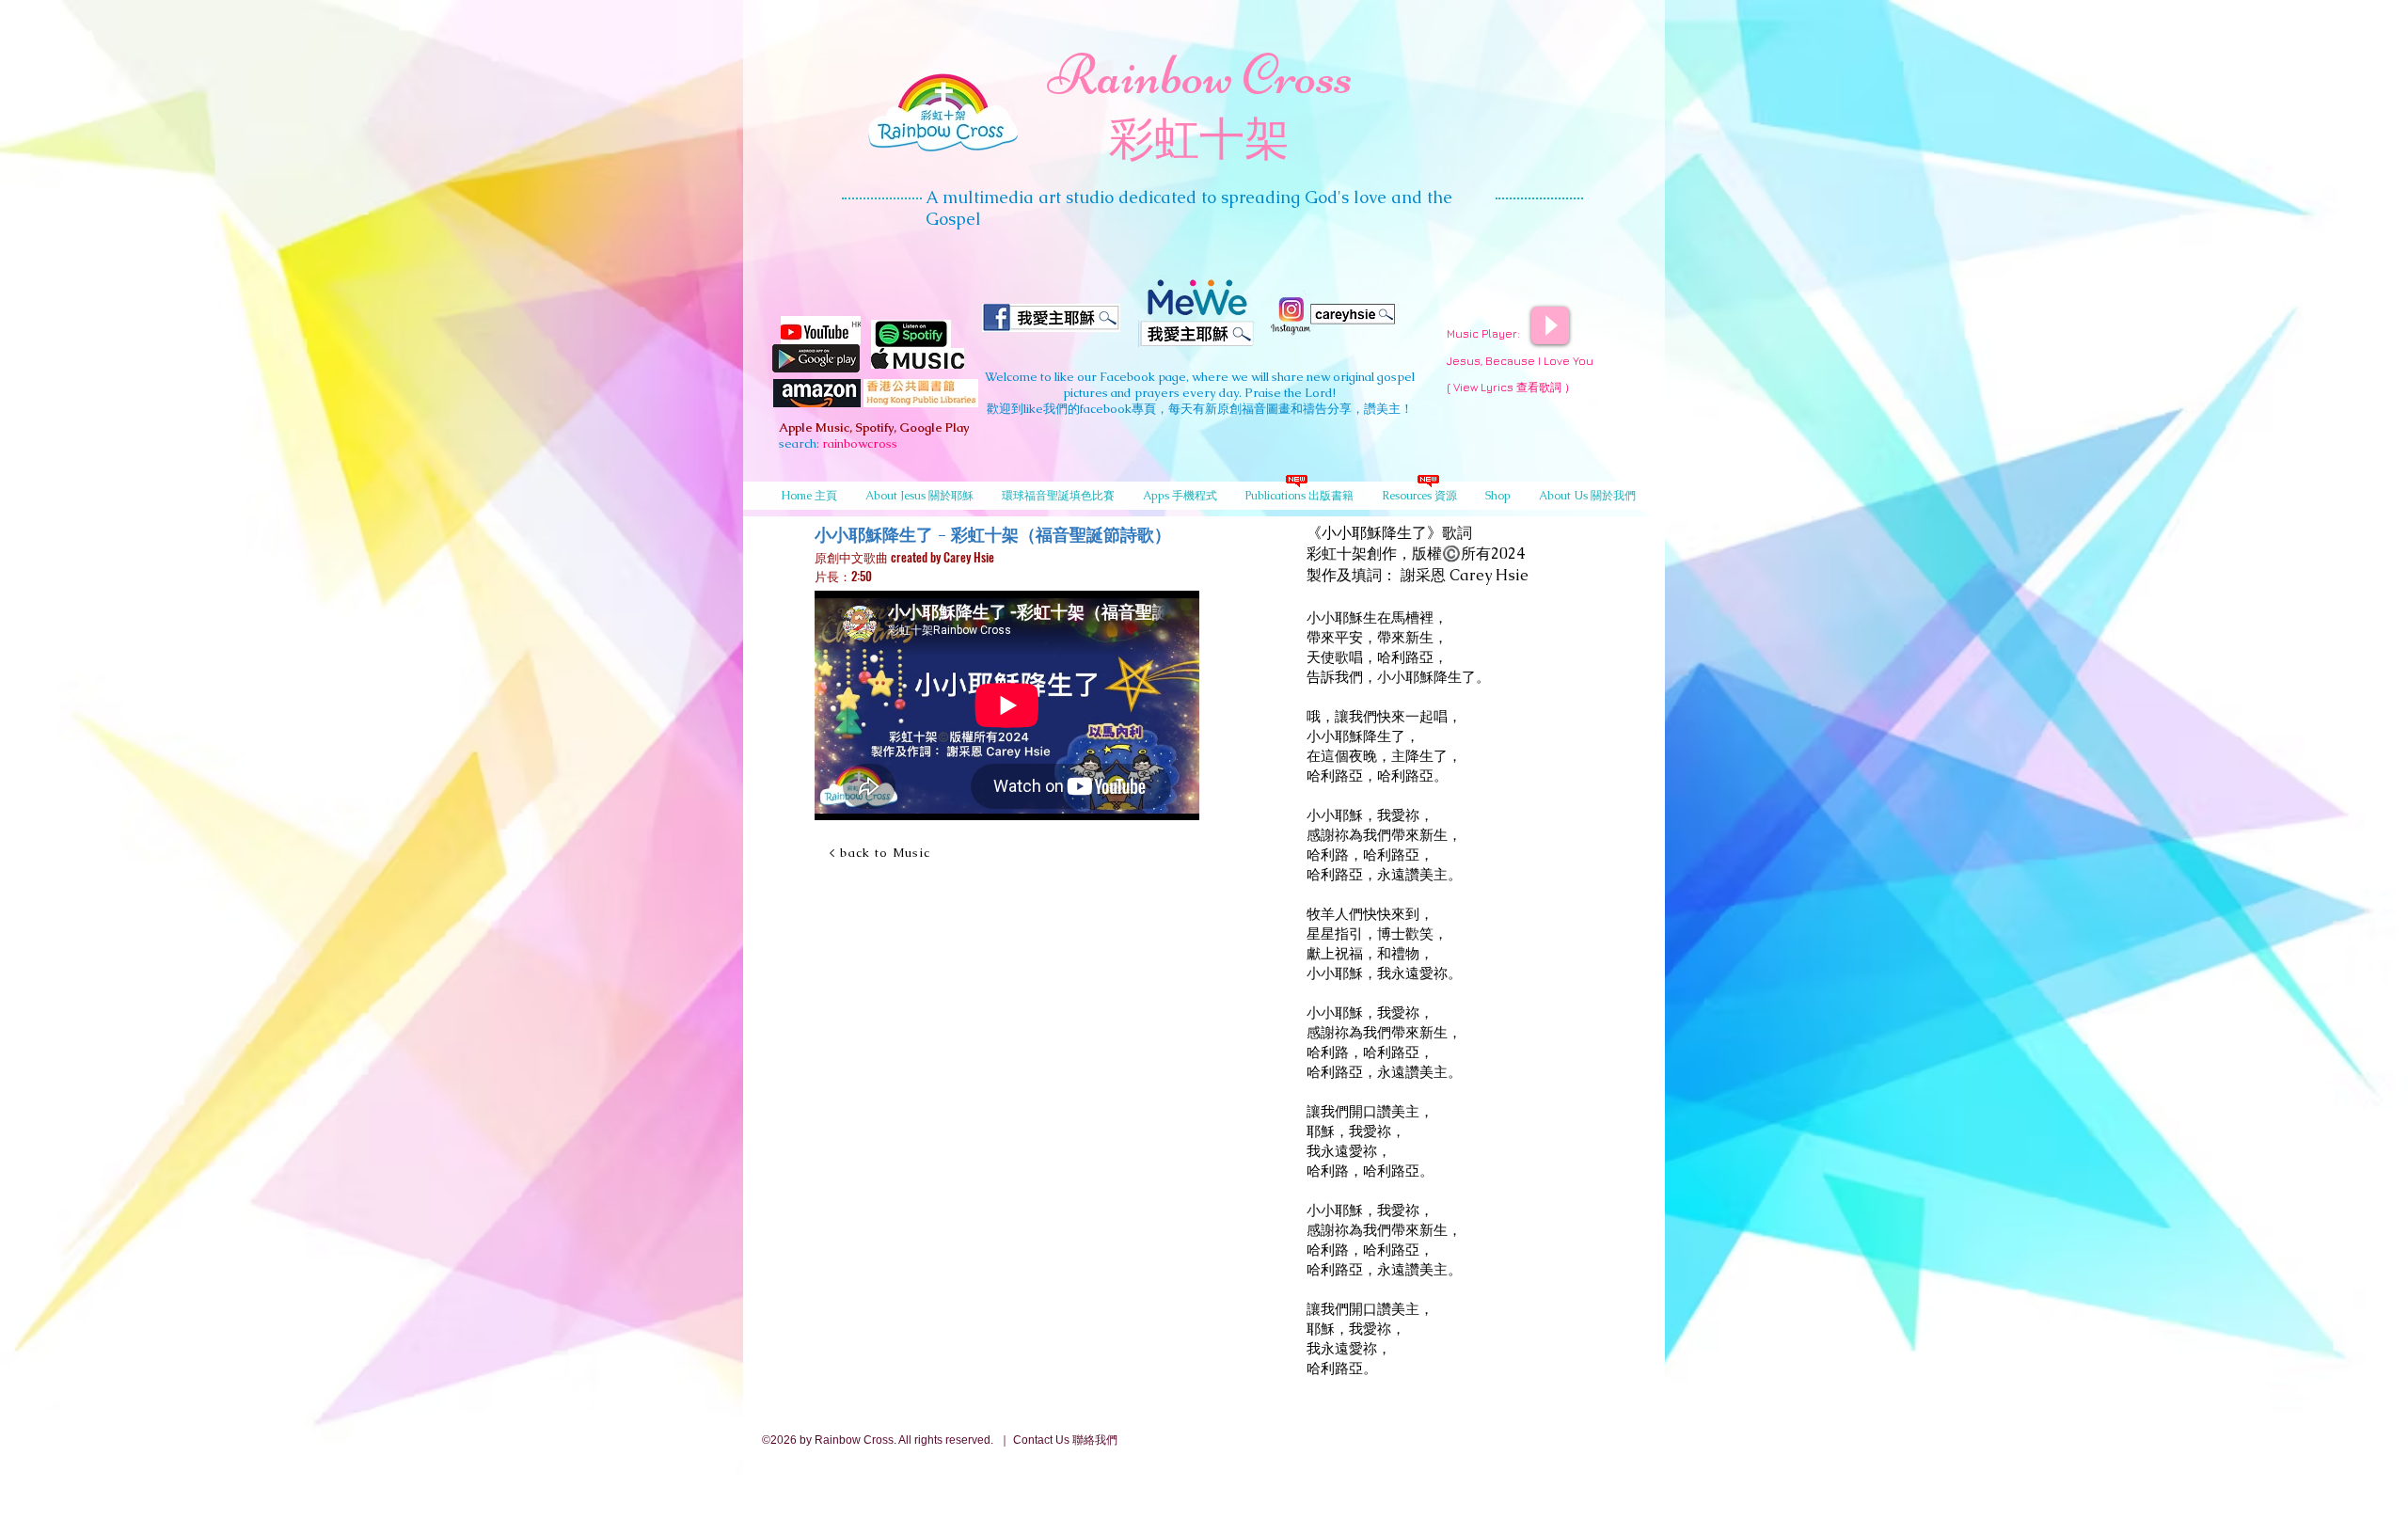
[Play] (1550, 325)
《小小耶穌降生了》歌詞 (1389, 533)
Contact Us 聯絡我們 (1065, 1440)
